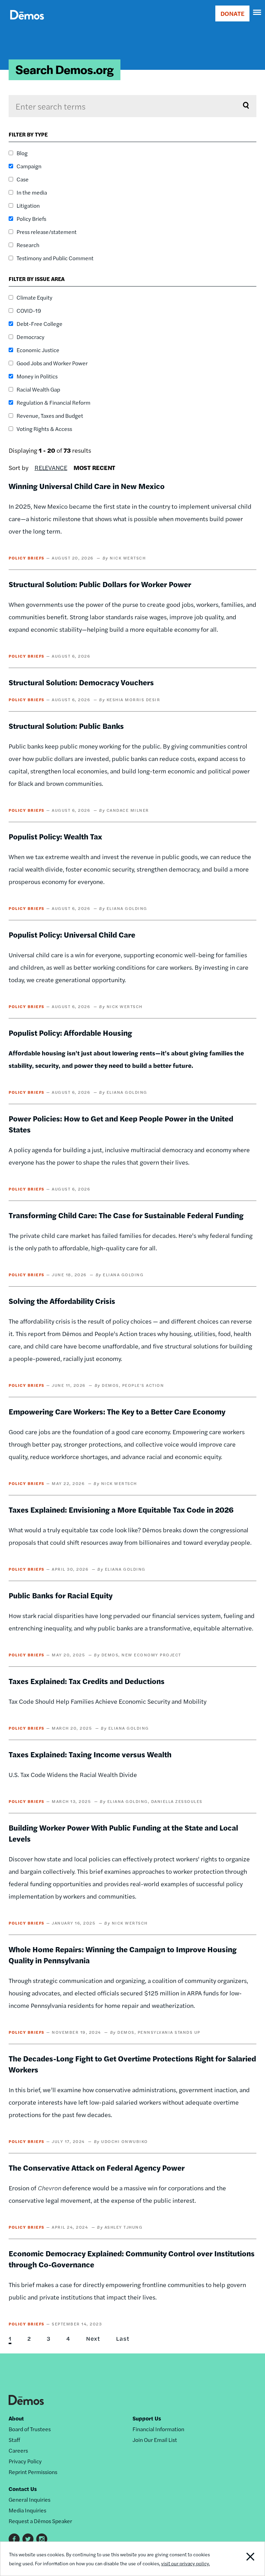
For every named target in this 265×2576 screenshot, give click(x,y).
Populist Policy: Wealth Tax (55, 836)
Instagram (42, 2539)
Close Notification (239, 2559)
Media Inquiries (27, 2510)
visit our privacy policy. (185, 2563)
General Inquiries (30, 2499)
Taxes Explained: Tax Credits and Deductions (87, 1681)
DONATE (232, 13)
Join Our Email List (155, 2440)
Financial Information (158, 2429)
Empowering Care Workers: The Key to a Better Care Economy (117, 1411)
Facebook (14, 2539)
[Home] (27, 23)
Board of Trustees (30, 2429)
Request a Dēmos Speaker (40, 2521)
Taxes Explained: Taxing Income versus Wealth (90, 1754)
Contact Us (23, 2489)
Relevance (51, 467)
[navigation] (257, 12)
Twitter (28, 2539)
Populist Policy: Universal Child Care (72, 934)
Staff (14, 2440)
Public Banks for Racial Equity (61, 1595)
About (16, 2418)
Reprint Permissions (33, 2472)
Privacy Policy (25, 2461)
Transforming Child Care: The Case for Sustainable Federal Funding (126, 1215)
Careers (18, 2450)
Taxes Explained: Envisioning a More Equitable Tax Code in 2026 (121, 1510)
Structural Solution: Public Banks (66, 726)
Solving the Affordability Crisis (62, 1301)
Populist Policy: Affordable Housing (70, 1033)
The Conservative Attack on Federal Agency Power (97, 2168)
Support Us (147, 2418)
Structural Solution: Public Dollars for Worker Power (100, 584)
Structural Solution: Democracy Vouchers (81, 682)
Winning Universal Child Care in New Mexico (87, 486)
